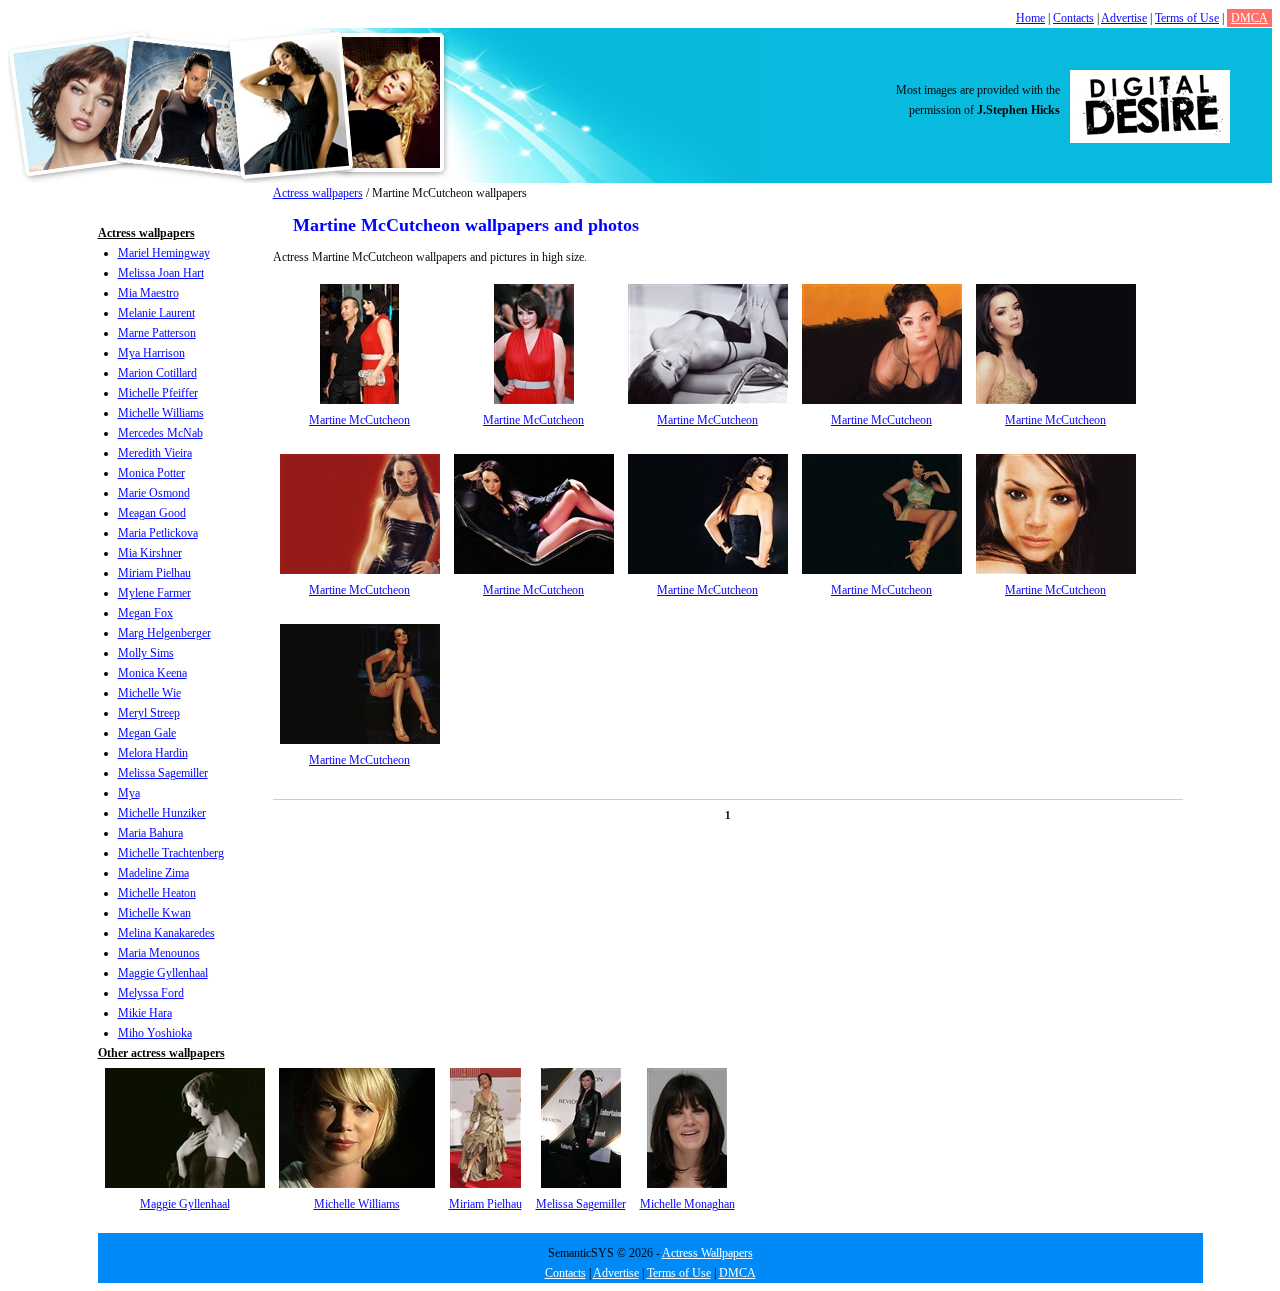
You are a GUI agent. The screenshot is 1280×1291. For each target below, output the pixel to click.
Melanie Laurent (156, 313)
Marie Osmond (154, 493)
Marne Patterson (157, 333)
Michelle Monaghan (687, 1204)
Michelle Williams (161, 413)
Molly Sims (146, 653)
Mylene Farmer (154, 593)
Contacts (1073, 18)
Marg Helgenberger (164, 633)
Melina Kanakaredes (166, 933)
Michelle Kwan (154, 913)
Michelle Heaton (157, 893)
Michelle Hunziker (162, 813)
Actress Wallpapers (707, 1253)
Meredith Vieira (155, 453)
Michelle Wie (149, 693)
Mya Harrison (151, 353)
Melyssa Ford (151, 993)
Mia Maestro (148, 293)
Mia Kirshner (150, 553)
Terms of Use (1187, 18)
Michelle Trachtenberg (171, 853)
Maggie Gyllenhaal (163, 973)
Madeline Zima (153, 873)
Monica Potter (151, 473)
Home (1030, 18)
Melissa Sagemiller (163, 773)
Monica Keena (152, 673)
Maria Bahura (150, 833)
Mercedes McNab (160, 433)
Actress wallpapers (318, 193)
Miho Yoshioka (155, 1033)
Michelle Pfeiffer (158, 393)
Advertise (1124, 18)
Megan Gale (147, 733)
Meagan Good (152, 513)
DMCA (1249, 18)
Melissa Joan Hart (161, 273)
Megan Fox (145, 613)
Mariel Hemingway (164, 253)
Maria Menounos (159, 953)
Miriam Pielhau (154, 573)
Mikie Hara (145, 1013)
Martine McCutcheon (359, 420)
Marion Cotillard (157, 373)
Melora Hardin (153, 753)
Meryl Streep (149, 713)
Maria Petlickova (158, 533)
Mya (129, 793)
